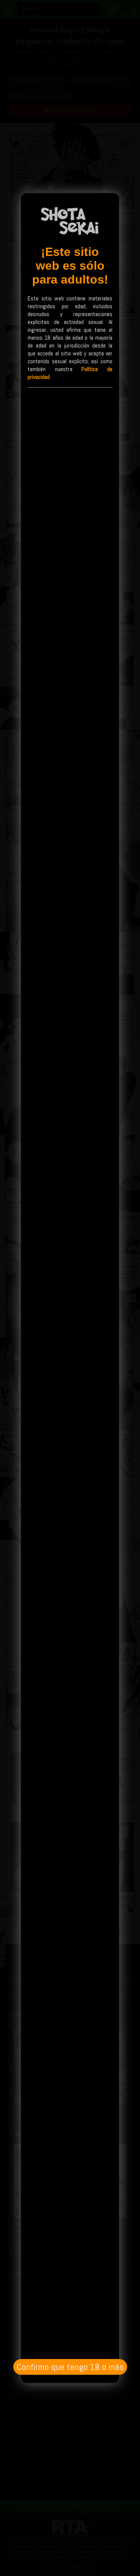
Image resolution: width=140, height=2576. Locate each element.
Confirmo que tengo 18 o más (70, 2367)
